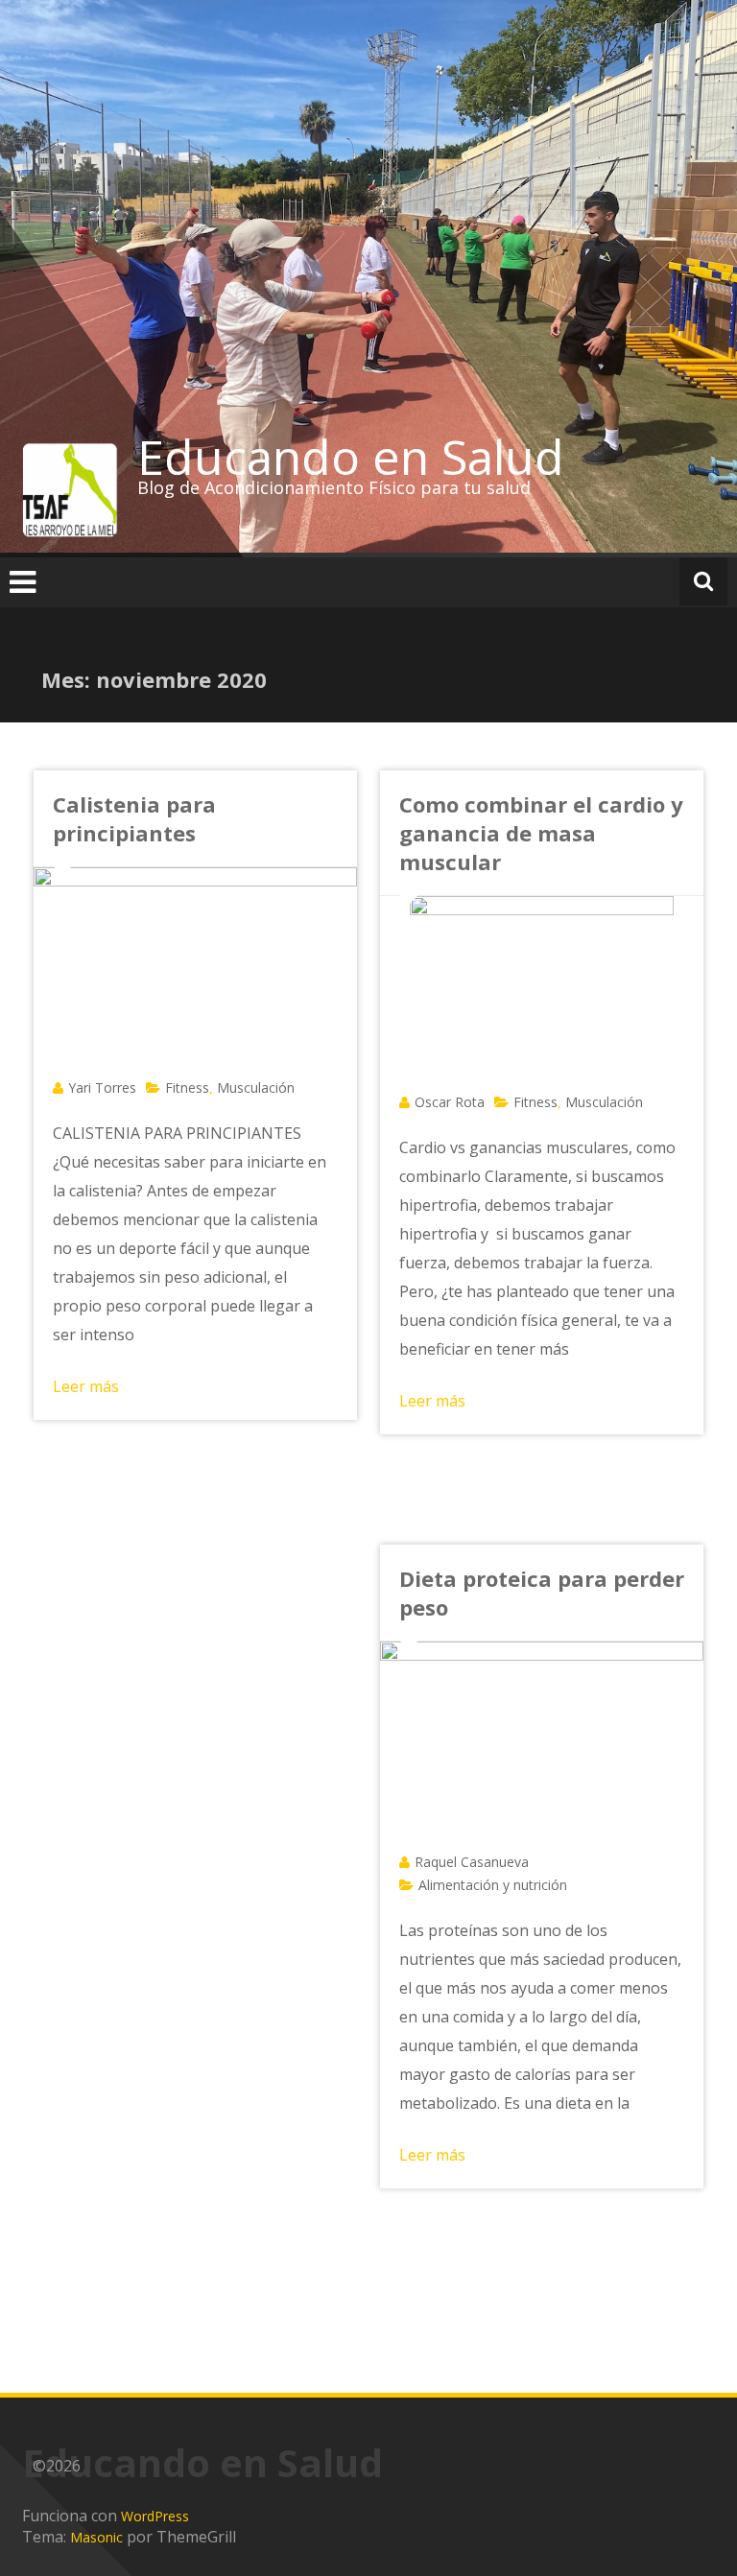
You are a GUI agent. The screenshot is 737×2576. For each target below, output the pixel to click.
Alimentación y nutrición (493, 1885)
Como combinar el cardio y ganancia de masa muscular (541, 833)
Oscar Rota (450, 1102)
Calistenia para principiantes (134, 818)
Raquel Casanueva (472, 1862)
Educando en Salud (351, 457)
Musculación (256, 1087)
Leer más (86, 1386)
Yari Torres (102, 1087)
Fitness (187, 1087)
